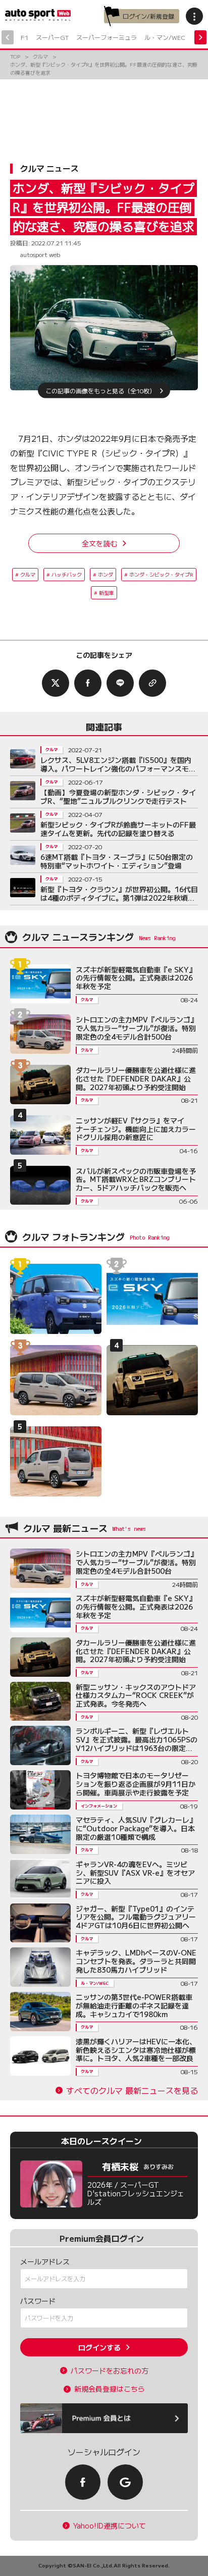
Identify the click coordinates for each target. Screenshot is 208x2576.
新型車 (107, 593)
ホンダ (106, 574)
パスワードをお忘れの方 (110, 2371)
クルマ (28, 574)
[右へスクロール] (200, 37)
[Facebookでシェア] (88, 683)
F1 (24, 37)
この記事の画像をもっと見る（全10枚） (100, 390)
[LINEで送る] (120, 683)
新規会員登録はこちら (110, 2389)
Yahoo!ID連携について (110, 2526)
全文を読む (99, 543)
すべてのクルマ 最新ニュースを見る (132, 2091)
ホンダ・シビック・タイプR (161, 574)
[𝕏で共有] (56, 683)
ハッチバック (67, 574)
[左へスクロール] (8, 37)
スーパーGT (52, 37)
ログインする (99, 2347)
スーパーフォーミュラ (107, 37)
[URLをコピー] (152, 683)
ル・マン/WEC (165, 37)
